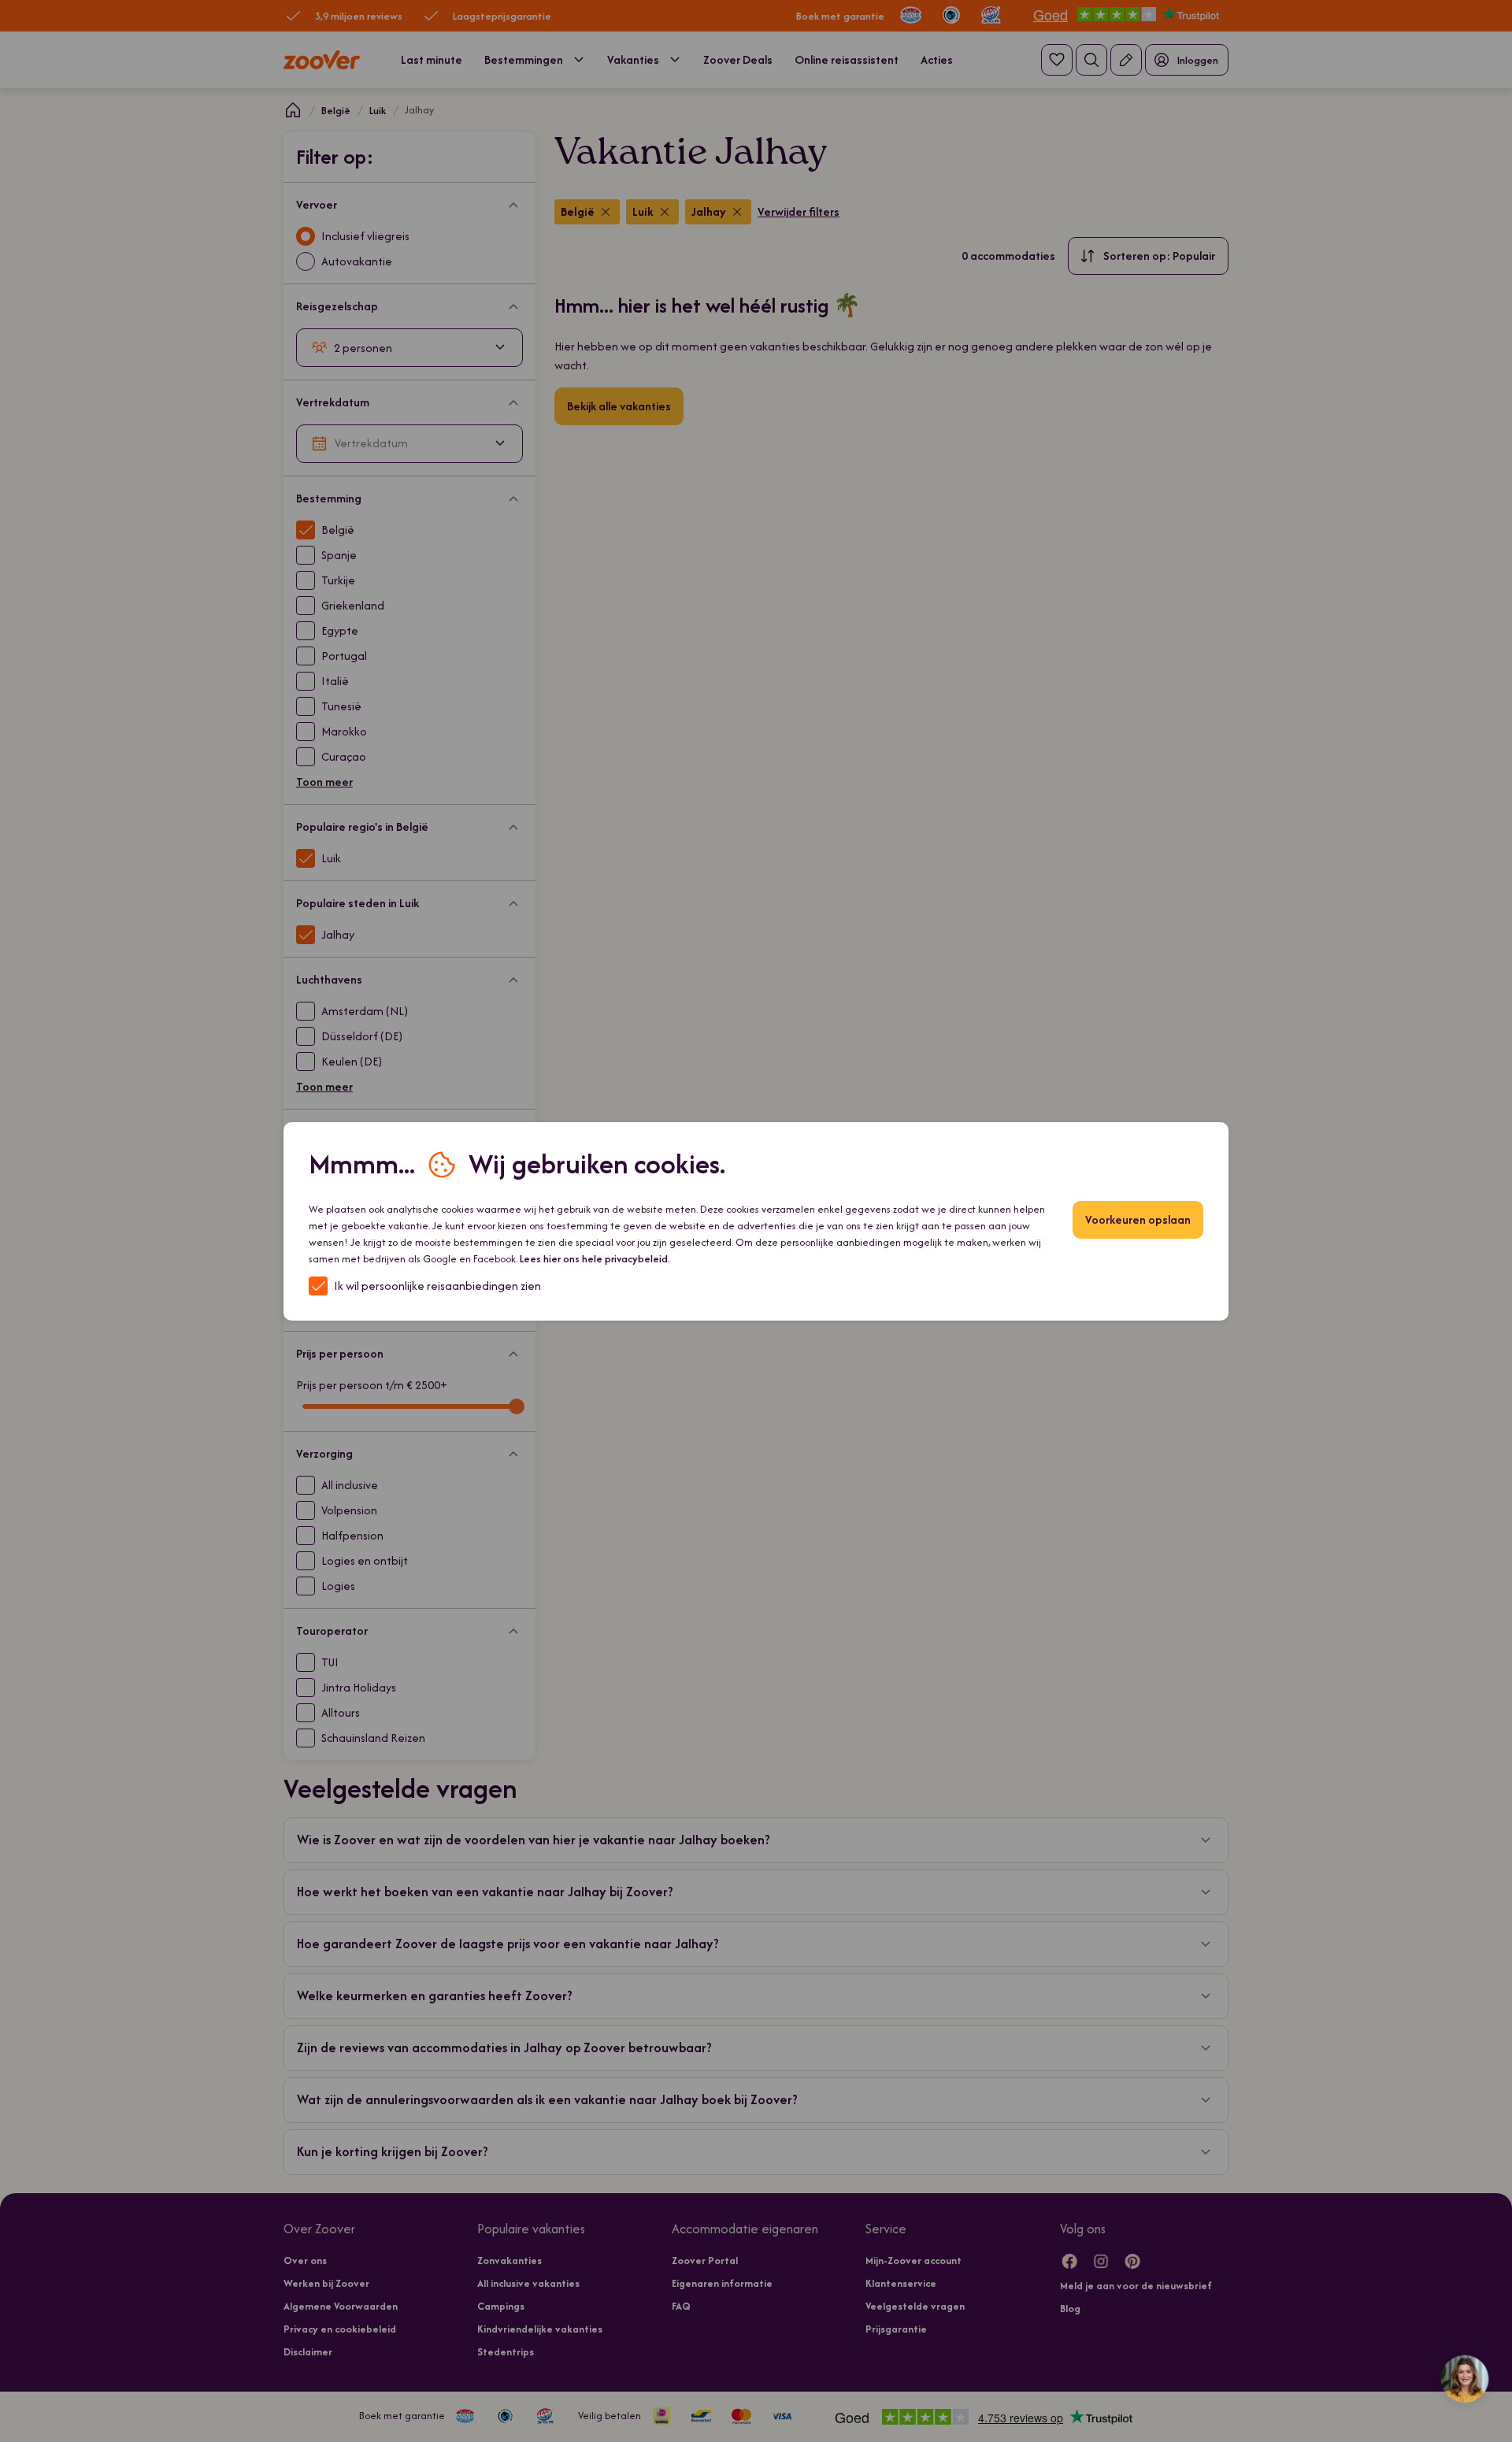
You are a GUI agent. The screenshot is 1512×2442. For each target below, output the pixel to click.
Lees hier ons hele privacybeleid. (595, 1259)
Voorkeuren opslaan (1138, 1219)
